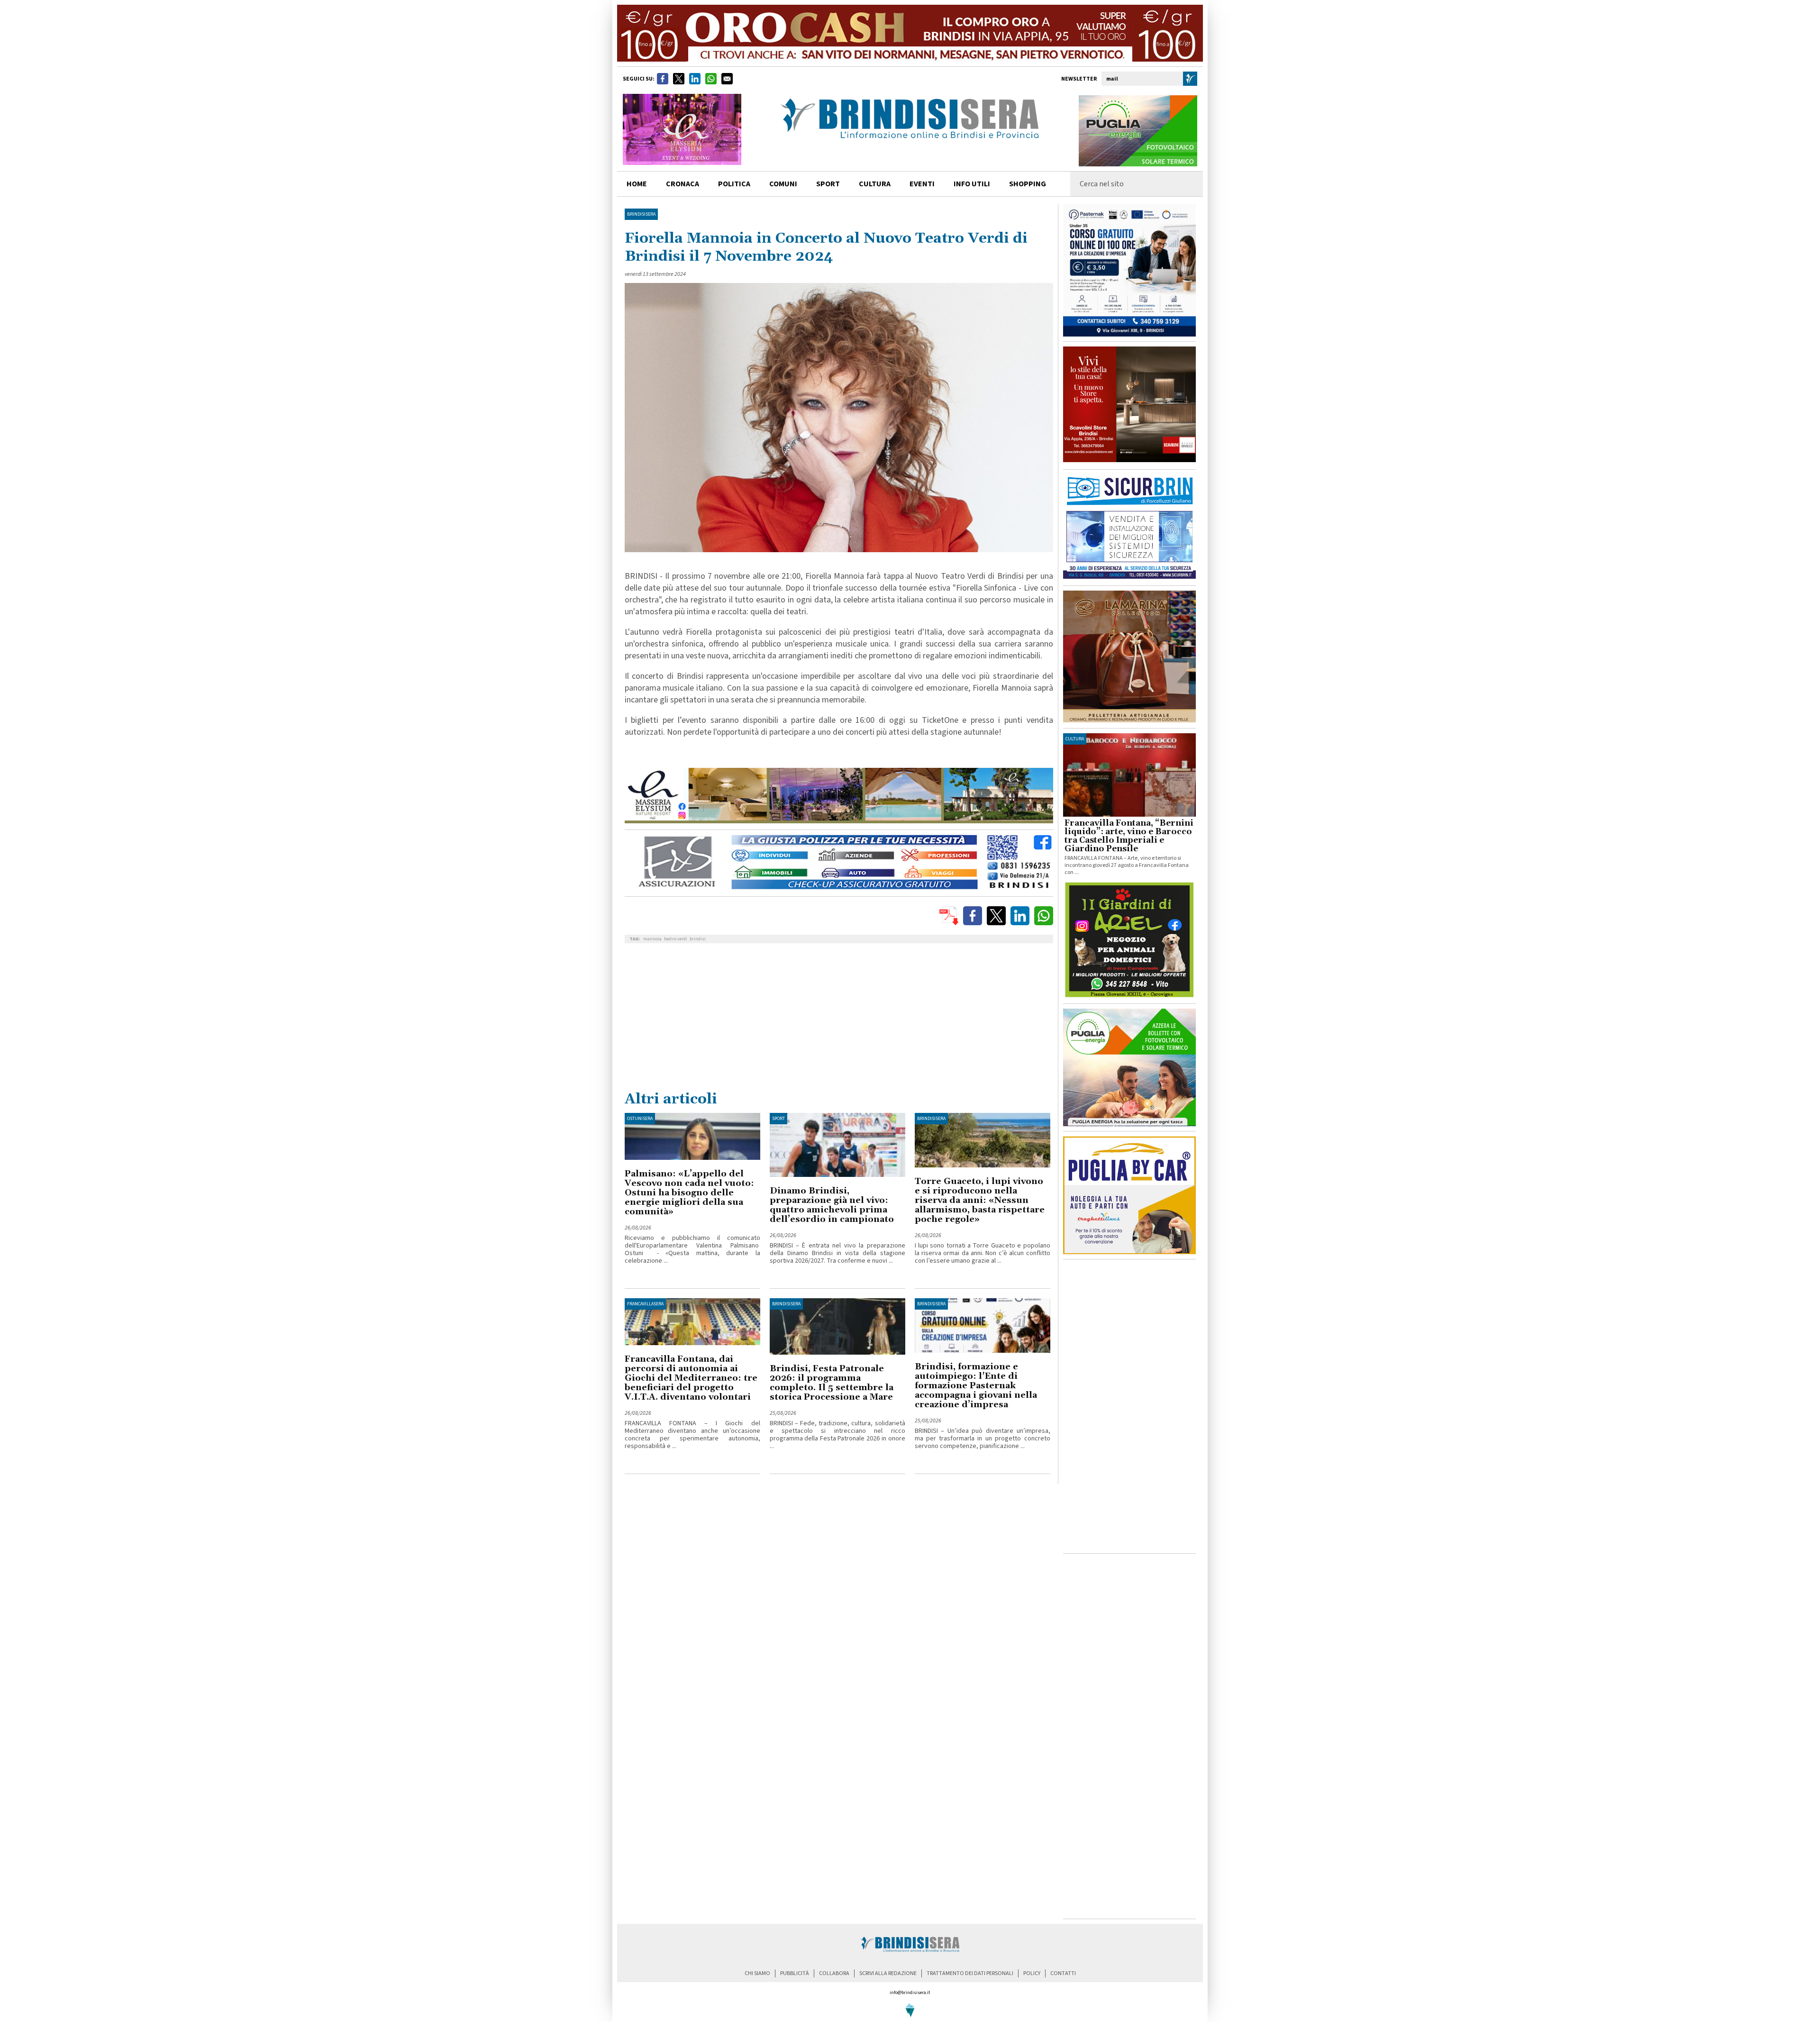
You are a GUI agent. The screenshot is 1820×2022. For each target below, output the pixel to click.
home (637, 184)
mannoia (652, 939)
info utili (972, 184)
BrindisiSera (641, 214)
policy (1032, 1973)
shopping (1028, 184)
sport (828, 184)
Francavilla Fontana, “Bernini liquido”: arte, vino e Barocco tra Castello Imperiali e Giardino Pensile (1129, 836)
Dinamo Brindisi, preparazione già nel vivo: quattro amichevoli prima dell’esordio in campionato (832, 1205)
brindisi (698, 939)
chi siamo (757, 1973)
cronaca (682, 184)
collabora (834, 1973)
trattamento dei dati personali (970, 1973)
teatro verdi (676, 939)
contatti (1063, 1973)
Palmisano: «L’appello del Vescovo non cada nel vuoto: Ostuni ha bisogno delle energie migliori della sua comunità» (689, 1193)
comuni (783, 184)
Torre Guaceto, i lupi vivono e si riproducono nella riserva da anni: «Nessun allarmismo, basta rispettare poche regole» (980, 1200)
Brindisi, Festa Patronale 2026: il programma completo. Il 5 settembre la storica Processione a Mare (832, 1383)
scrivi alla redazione (888, 1973)
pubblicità (795, 1973)
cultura (875, 184)
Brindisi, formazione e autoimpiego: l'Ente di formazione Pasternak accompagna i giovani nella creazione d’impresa (976, 1386)
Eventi (922, 184)
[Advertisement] (839, 1019)
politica (734, 184)
